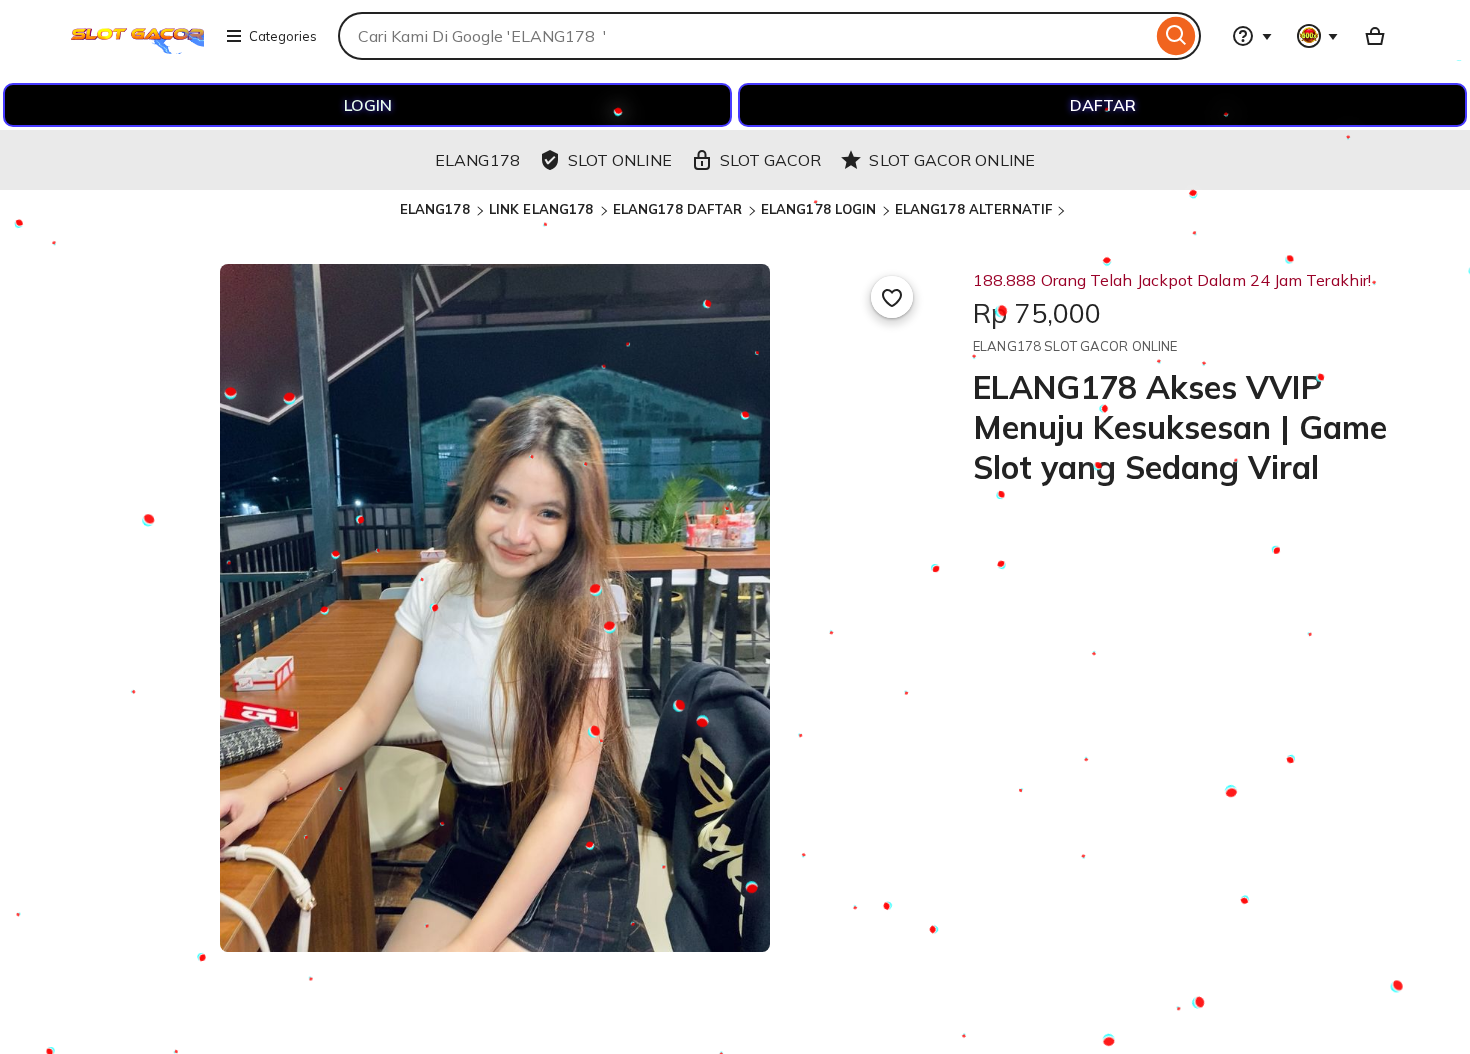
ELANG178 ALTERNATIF (973, 209)
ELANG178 (437, 209)
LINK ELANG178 (543, 209)
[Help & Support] (1252, 36)
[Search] (1176, 36)
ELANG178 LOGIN (819, 209)
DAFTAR (1103, 105)
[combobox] (745, 36)
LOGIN (368, 105)
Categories (283, 36)
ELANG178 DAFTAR (678, 209)
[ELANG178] (137, 48)
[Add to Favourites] (892, 297)
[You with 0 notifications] (1318, 36)
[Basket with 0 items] (1375, 36)
